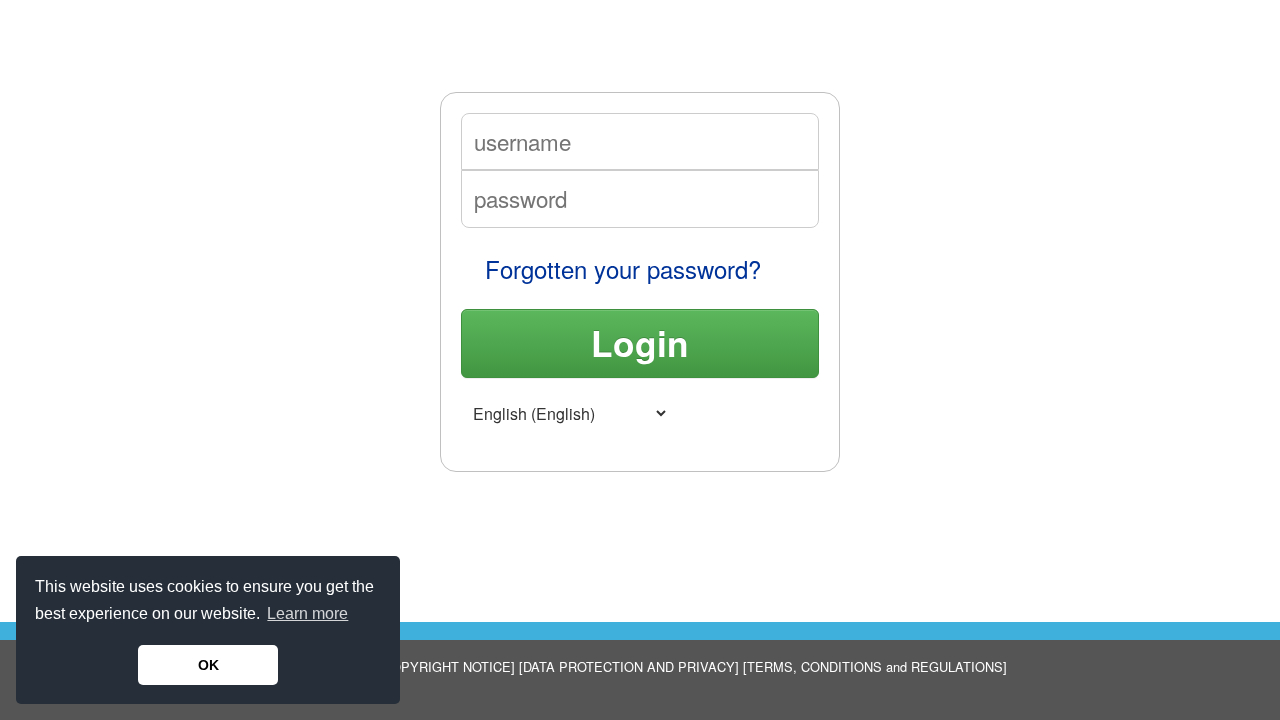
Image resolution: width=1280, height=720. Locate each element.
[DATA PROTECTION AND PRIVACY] (627, 666)
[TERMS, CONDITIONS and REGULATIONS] (873, 666)
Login (640, 342)
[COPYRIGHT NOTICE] (446, 666)
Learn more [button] (307, 613)
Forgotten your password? (623, 269)
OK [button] (208, 665)
